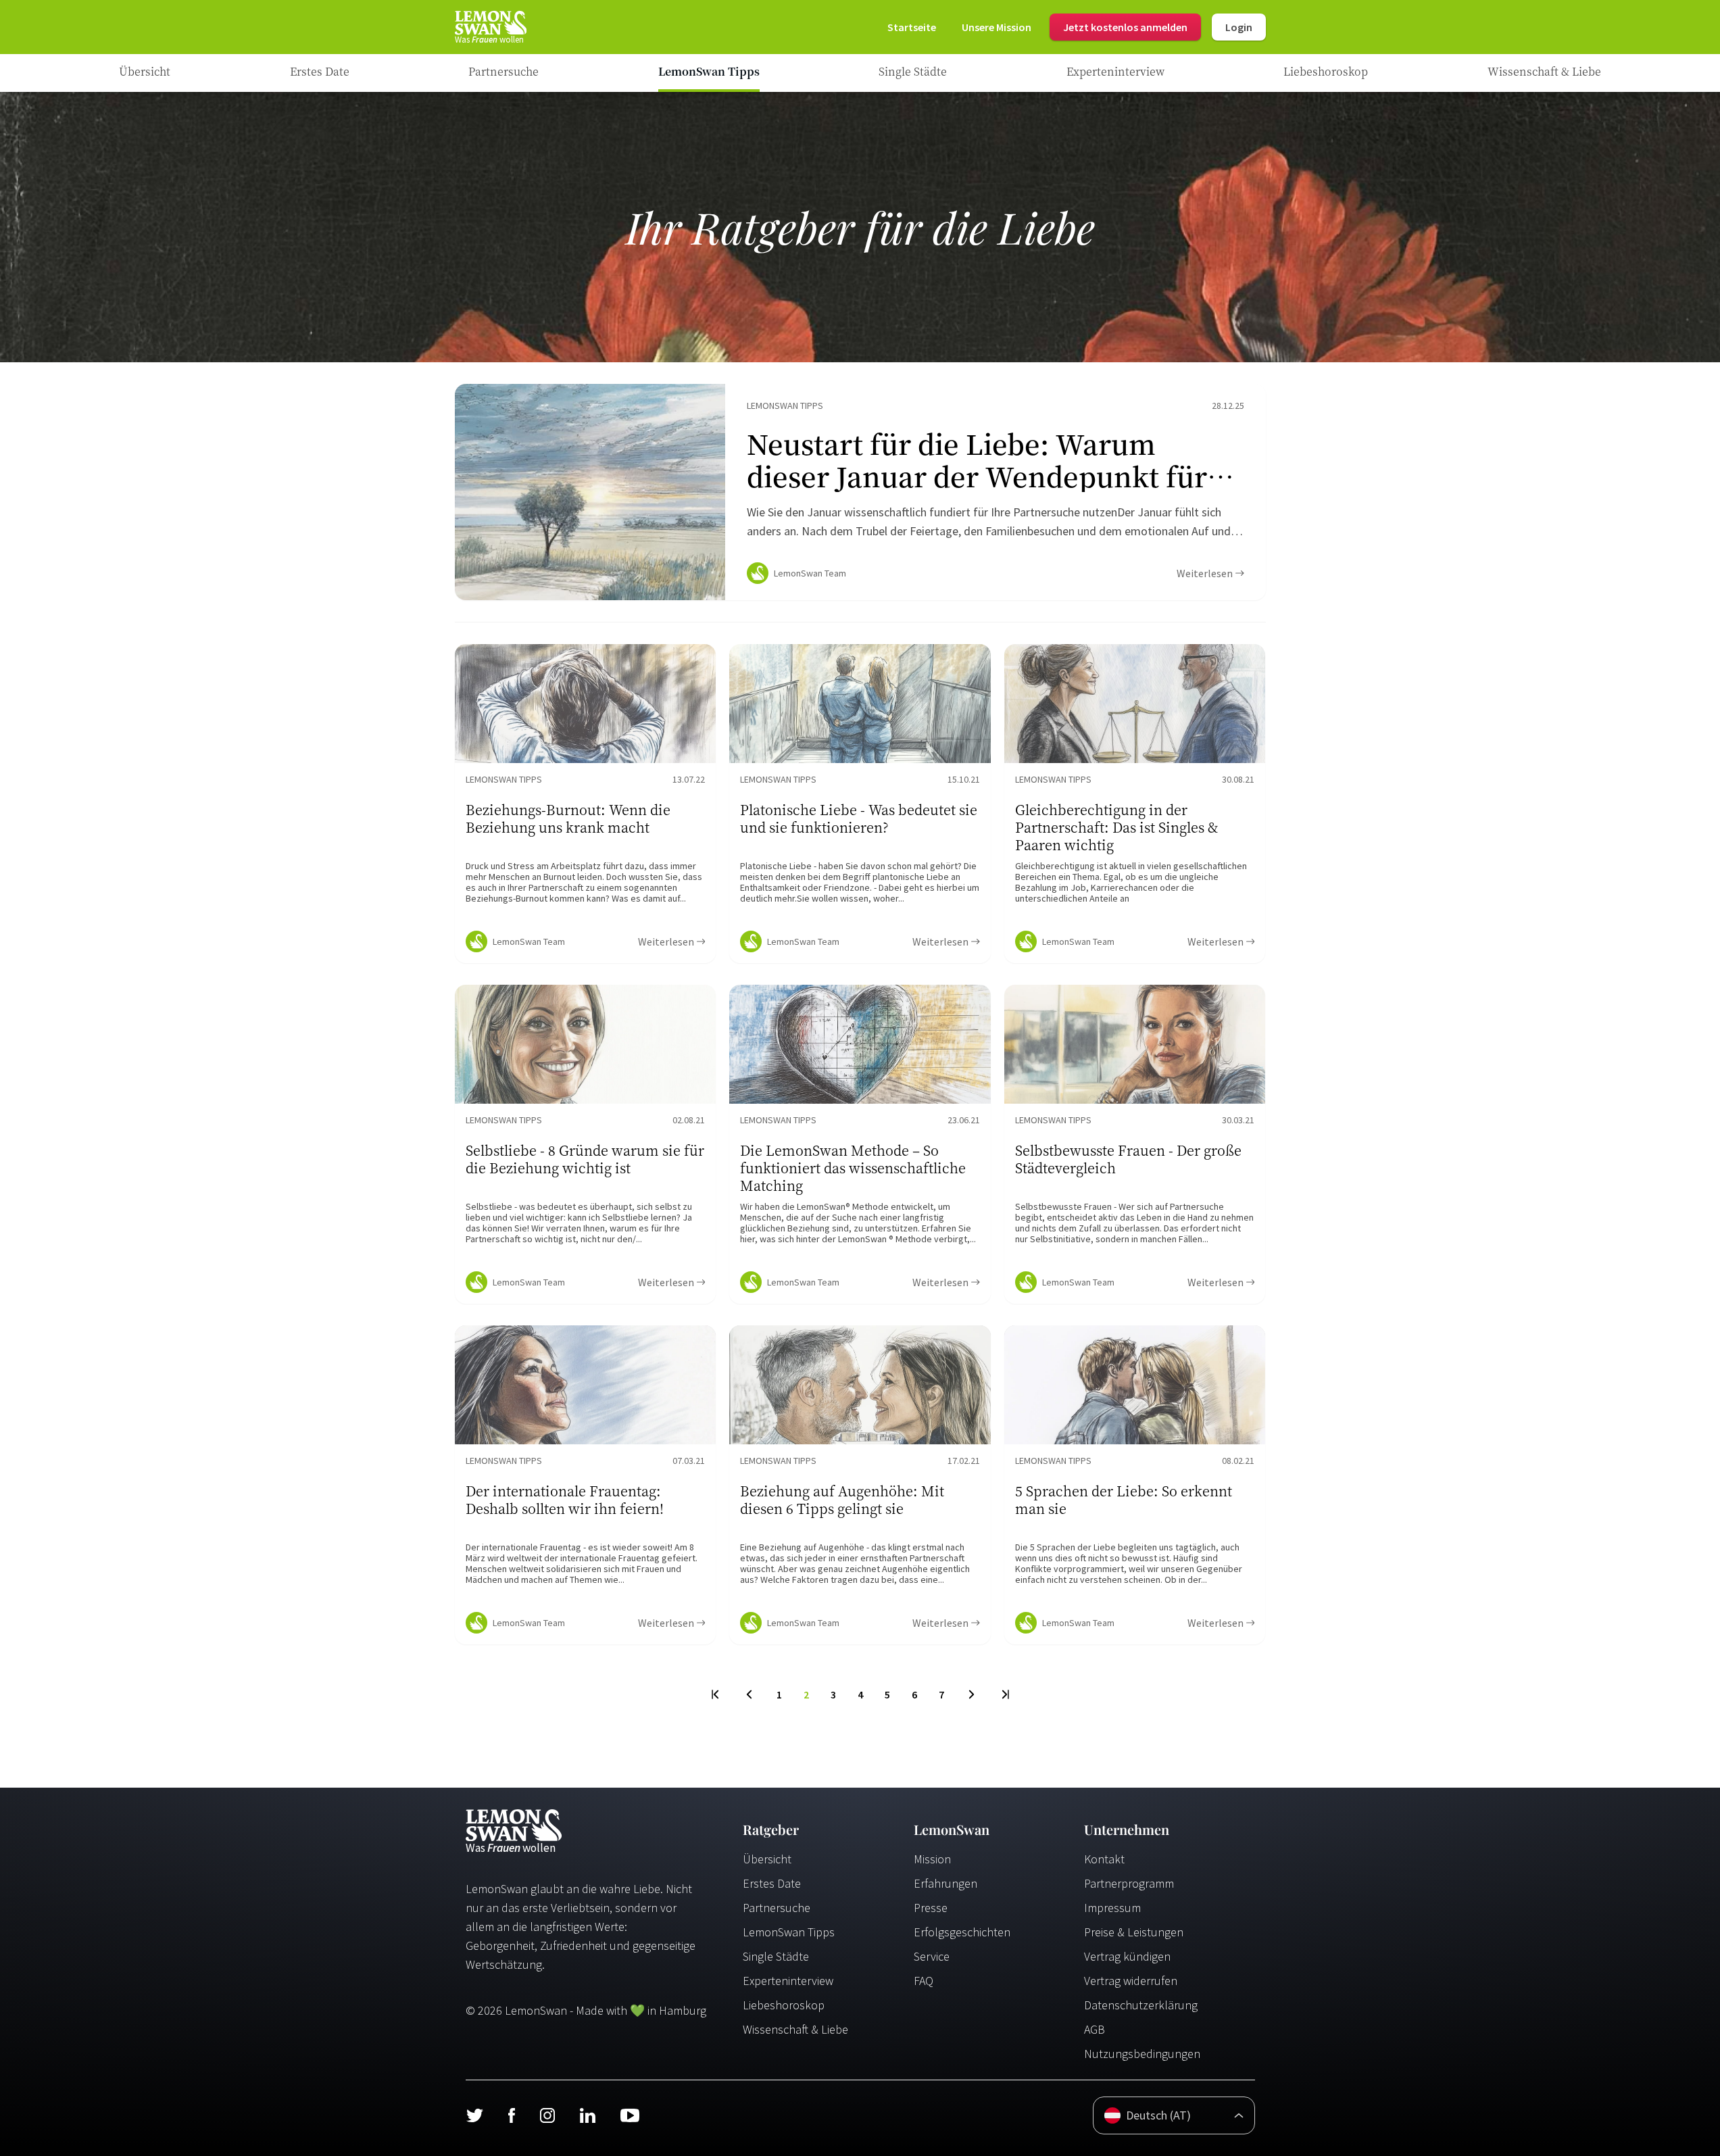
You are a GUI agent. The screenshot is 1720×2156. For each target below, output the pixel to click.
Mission (932, 1859)
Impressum (1112, 1908)
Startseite (912, 27)
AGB (1095, 2029)
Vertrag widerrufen (1131, 1981)
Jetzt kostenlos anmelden (1125, 27)
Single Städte (776, 1956)
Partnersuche (777, 1908)
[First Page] (716, 1694)
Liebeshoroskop (784, 2005)
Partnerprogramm (1129, 1883)
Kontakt (1104, 1859)
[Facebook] (511, 2115)
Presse (931, 1908)
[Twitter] (474, 2115)
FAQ (924, 1981)
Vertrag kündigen (1127, 1956)
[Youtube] (630, 2115)
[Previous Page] (749, 1694)
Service (932, 1956)
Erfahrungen (945, 1883)
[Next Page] (972, 1694)
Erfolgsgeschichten (962, 1932)
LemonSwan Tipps (789, 1932)
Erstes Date (772, 1883)
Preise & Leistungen (1134, 1932)
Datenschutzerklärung (1141, 2005)
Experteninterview (788, 1981)
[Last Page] (1005, 1694)
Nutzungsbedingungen (1142, 2054)
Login (1239, 27)
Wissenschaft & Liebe (795, 2029)
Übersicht (767, 1859)
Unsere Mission (997, 27)
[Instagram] (547, 2115)
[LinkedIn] (587, 2115)
